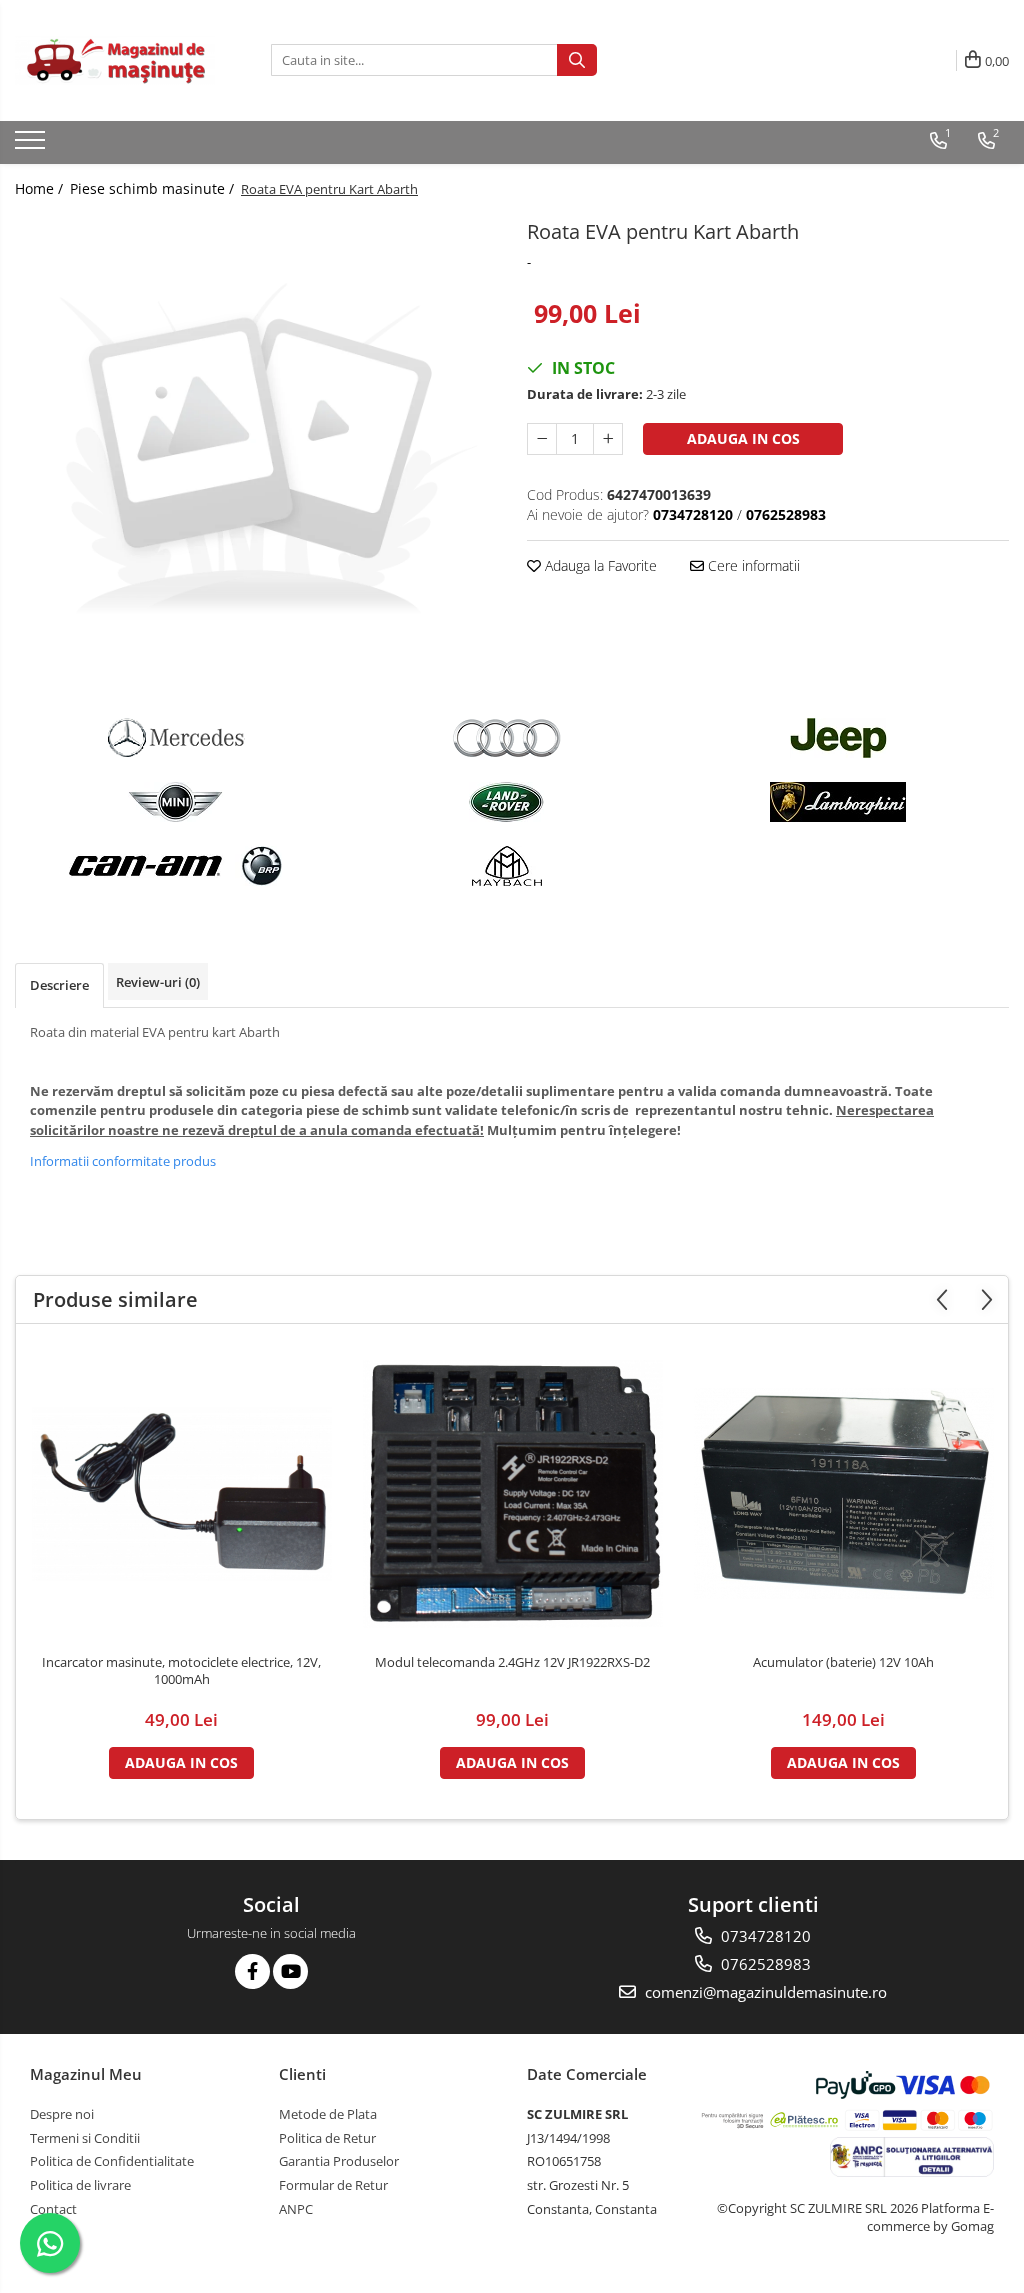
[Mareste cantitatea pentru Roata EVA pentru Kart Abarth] (608, 439)
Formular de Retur (333, 2185)
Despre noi (62, 2114)
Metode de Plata (328, 2114)
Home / (41, 188)
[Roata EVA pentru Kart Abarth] (256, 455)
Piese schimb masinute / (154, 188)
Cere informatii (752, 565)
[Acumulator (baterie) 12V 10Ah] (844, 1493)
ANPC (296, 2209)
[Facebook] (252, 1971)
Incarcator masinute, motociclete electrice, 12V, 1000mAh (181, 1671)
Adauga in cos (743, 438)
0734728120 (764, 1936)
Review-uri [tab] (158, 982)
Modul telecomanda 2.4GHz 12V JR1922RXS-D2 (512, 1662)
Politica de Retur (327, 2138)
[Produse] (32, 146)
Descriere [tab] (59, 985)
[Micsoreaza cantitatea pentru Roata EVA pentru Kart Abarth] (542, 439)
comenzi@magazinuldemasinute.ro (764, 1992)
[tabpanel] (256, 455)
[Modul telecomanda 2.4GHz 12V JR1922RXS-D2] (513, 1494)
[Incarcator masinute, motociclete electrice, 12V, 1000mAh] (182, 1494)
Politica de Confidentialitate (112, 2161)
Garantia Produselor (339, 2161)
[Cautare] (577, 60)
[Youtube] (290, 1971)
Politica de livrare (80, 2185)
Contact (53, 2209)
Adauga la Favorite (599, 565)
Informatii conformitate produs (123, 1161)
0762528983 (764, 1964)
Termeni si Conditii (85, 2138)
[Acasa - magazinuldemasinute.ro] (115, 60)
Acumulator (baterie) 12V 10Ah (843, 1662)
